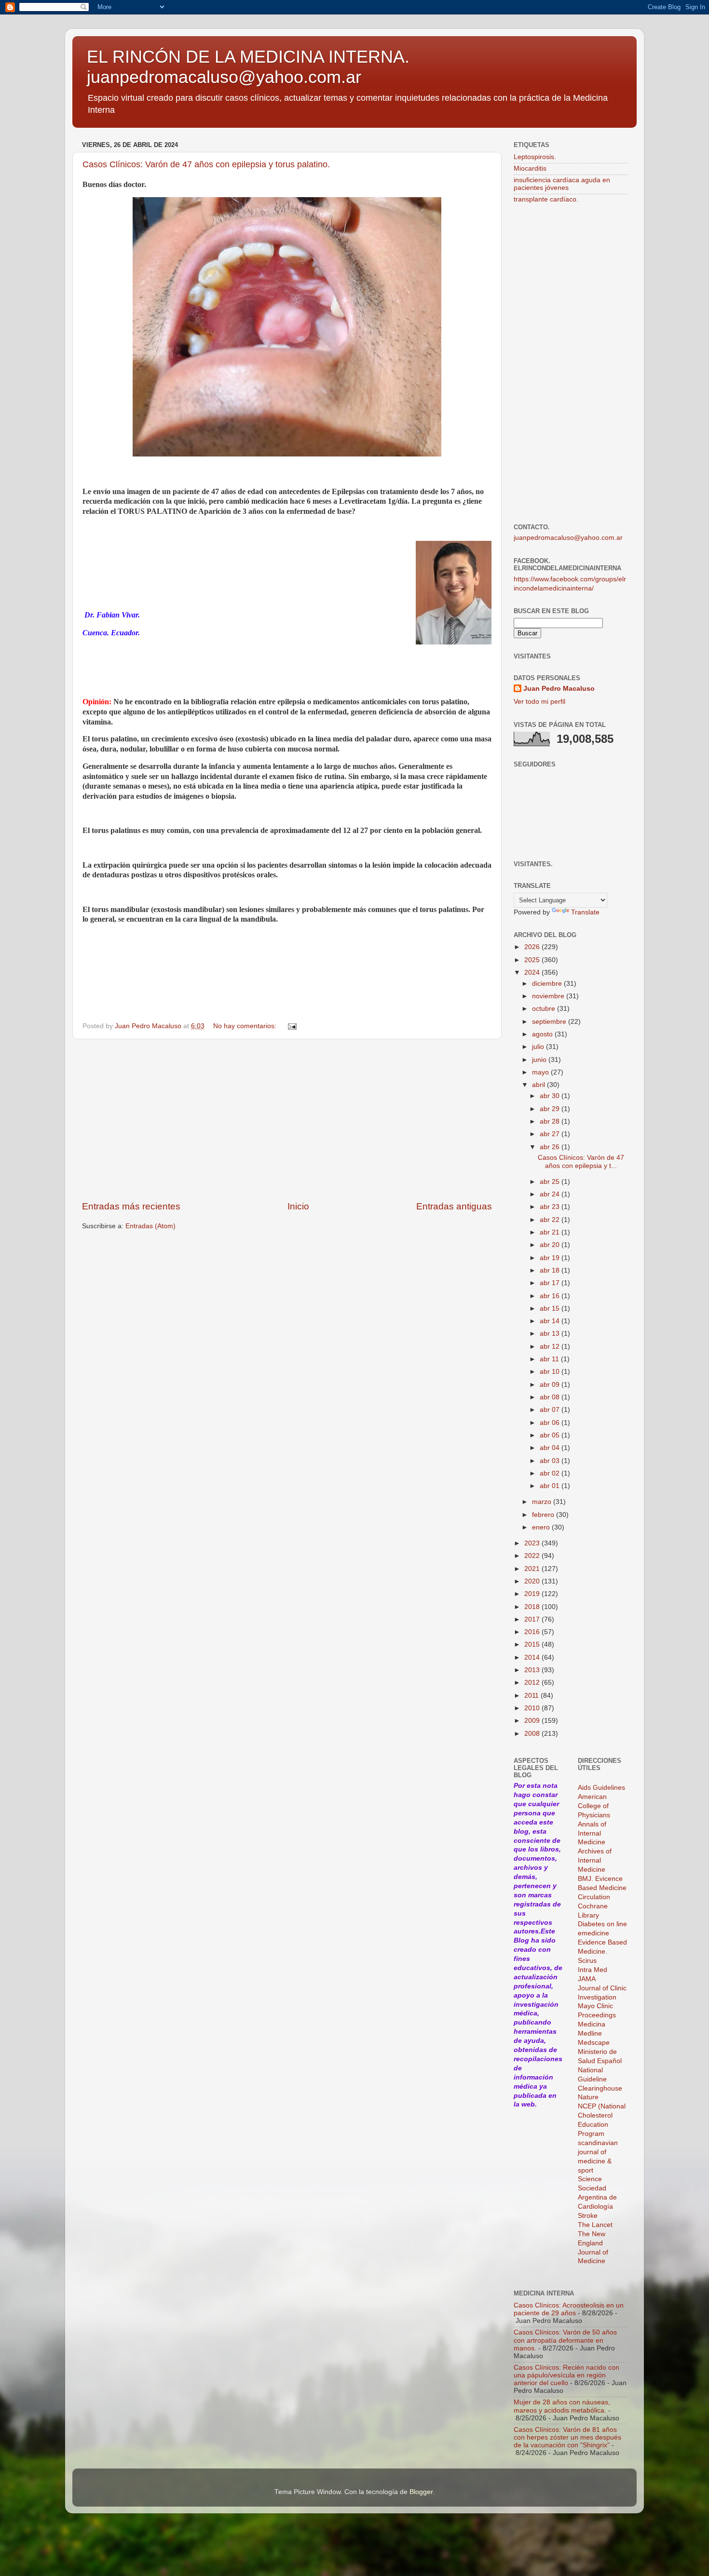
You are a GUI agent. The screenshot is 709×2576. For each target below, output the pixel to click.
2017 (533, 1619)
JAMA (587, 1979)
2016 (533, 1632)
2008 (533, 1734)
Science (590, 2179)
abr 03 (551, 1461)
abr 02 (551, 1473)
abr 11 (550, 1359)
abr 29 (551, 1109)
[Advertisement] (287, 1120)
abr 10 (551, 1372)
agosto (543, 1034)
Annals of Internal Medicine (592, 1833)
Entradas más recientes (131, 1206)
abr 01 (551, 1486)
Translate (585, 912)
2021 (533, 1569)
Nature (588, 2097)
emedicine (593, 1933)
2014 (533, 1657)
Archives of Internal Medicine (595, 1860)
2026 (533, 947)
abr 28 (551, 1121)
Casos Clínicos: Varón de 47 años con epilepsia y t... (581, 1161)
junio (540, 1060)
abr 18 (551, 1270)
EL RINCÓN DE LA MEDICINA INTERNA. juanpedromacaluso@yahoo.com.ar (248, 67)
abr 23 (551, 1207)
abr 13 (551, 1334)
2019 (533, 1594)
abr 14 (551, 1321)
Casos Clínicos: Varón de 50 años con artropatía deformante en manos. (565, 2340)
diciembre (548, 984)
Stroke (588, 2216)
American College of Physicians (594, 1806)
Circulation (594, 1897)
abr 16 (551, 1296)
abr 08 (551, 1397)
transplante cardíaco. (546, 199)
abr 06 (551, 1423)
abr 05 (551, 1435)
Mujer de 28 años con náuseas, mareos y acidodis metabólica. (562, 2406)
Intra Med (593, 1970)
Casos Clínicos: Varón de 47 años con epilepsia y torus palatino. (206, 164)
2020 (533, 1581)
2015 (533, 1644)
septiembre (550, 1022)
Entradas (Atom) (150, 1226)
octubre (545, 1009)
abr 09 (551, 1385)
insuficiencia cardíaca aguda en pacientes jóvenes (562, 184)
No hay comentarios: (246, 1026)
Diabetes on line (602, 1924)
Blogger (421, 2492)
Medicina (592, 2024)
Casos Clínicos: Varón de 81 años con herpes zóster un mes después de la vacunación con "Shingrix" (567, 2437)
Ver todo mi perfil (539, 702)
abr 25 (551, 1182)
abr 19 (551, 1258)
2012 (533, 1683)
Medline (590, 2033)
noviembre (549, 996)
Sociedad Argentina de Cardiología (597, 2197)
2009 (533, 1721)
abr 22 (551, 1220)
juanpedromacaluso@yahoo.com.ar (568, 538)
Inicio (298, 1206)
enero (542, 1527)
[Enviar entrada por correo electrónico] (292, 1026)
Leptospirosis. (535, 157)
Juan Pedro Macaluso (559, 689)
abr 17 (551, 1283)
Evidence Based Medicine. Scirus (602, 1952)
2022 (533, 1556)
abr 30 (551, 1096)
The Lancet (595, 2225)
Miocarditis (530, 168)
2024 (533, 973)
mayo (541, 1072)
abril (539, 1085)
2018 (533, 1607)
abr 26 (551, 1147)
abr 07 (551, 1410)
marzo (543, 1502)
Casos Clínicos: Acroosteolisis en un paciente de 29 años (569, 2309)
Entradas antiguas (454, 1206)
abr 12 (551, 1347)
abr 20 (551, 1245)
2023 (533, 1543)
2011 (532, 1696)
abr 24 (551, 1194)
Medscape (594, 2043)
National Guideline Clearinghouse (600, 2079)
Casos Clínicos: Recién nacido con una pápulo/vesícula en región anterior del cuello (566, 2375)
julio (539, 1047)
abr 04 (551, 1448)
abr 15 (551, 1308)
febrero (544, 1515)
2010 (533, 1708)
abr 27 (551, 1134)
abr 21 (551, 1232)
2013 (533, 1670)
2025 (533, 960)
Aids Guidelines (601, 1788)
